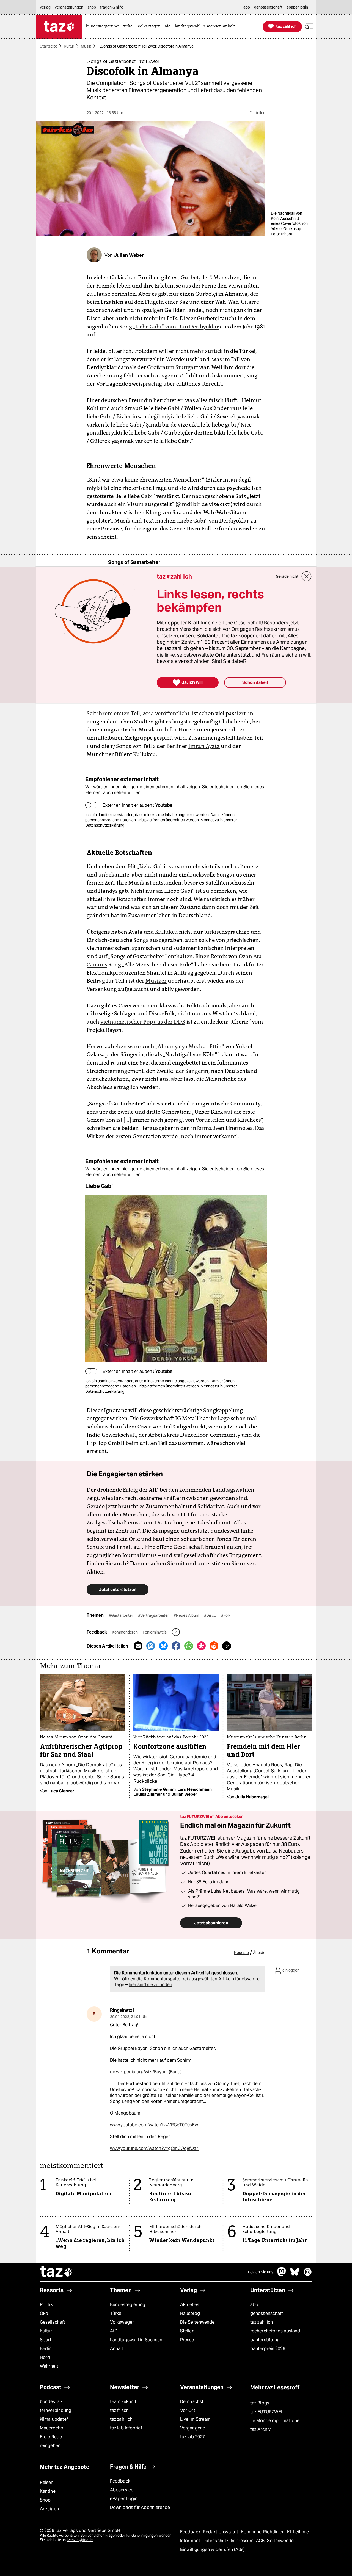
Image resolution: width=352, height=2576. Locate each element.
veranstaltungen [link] (69, 7)
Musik (86, 46)
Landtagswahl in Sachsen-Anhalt (137, 2344)
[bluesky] (295, 2275)
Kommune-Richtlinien (263, 2532)
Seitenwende (280, 2541)
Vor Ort (188, 2410)
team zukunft (123, 2402)
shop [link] (92, 7)
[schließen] (307, 576)
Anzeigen (49, 2509)
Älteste (259, 1953)
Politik (46, 2305)
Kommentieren (125, 1632)
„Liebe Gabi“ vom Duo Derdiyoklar (176, 327)
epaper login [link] (297, 7)
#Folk (226, 1615)
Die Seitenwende (197, 2322)
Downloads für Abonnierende (140, 2507)
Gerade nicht (287, 576)
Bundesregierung (128, 2305)
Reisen (47, 2482)
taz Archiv (260, 2429)
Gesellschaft (53, 2322)
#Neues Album (187, 1615)
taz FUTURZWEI (266, 2412)
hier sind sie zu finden (150, 1985)
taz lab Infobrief (126, 2428)
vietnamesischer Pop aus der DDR (143, 1022)
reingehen (50, 2446)
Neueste (241, 1953)
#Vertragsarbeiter (154, 1615)
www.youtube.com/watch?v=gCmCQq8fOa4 (154, 2148)
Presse (187, 2340)
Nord (45, 2357)
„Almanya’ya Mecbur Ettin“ (190, 1046)
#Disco (211, 1615)
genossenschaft (267, 2313)
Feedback (120, 2481)
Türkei (116, 2313)
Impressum (243, 2541)
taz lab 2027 (193, 2437)
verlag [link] (45, 7)
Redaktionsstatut (221, 2532)
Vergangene (193, 2428)
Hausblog (190, 2313)
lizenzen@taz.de (80, 2540)
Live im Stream (195, 2419)
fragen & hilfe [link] (112, 7)
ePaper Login (124, 2499)
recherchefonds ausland (275, 2331)
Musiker (156, 981)
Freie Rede (51, 2437)
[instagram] (308, 2275)
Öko (44, 2313)
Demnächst (192, 2402)
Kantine (48, 2491)
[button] (309, 27)
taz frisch (119, 2410)
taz (56, 2272)
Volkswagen (122, 2322)
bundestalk (51, 2402)
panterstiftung (265, 2340)
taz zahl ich (262, 2322)
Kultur (69, 46)
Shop (45, 2500)
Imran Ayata (204, 746)
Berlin (46, 2349)
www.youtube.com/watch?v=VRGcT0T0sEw (154, 2125)
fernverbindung (56, 2410)
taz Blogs (260, 2403)
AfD (114, 2331)
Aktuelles (190, 2305)
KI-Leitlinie (298, 2532)
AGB (261, 2541)
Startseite (49, 46)
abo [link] (247, 7)
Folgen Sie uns (261, 2272)
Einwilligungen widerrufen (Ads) (212, 2549)
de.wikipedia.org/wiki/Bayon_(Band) (146, 2072)
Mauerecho (52, 2428)
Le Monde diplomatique (275, 2421)
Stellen (187, 2331)
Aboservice (122, 2490)
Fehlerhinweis (155, 1632)
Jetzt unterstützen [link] (118, 1589)
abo (254, 2305)
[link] (104, 27)
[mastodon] (282, 2275)
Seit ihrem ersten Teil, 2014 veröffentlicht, (139, 713)
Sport (46, 2340)
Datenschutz (216, 2541)
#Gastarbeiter (121, 1615)
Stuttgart (187, 367)
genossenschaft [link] (268, 7)
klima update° (54, 2419)
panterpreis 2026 (268, 2349)
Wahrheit (49, 2366)
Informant (191, 2541)
